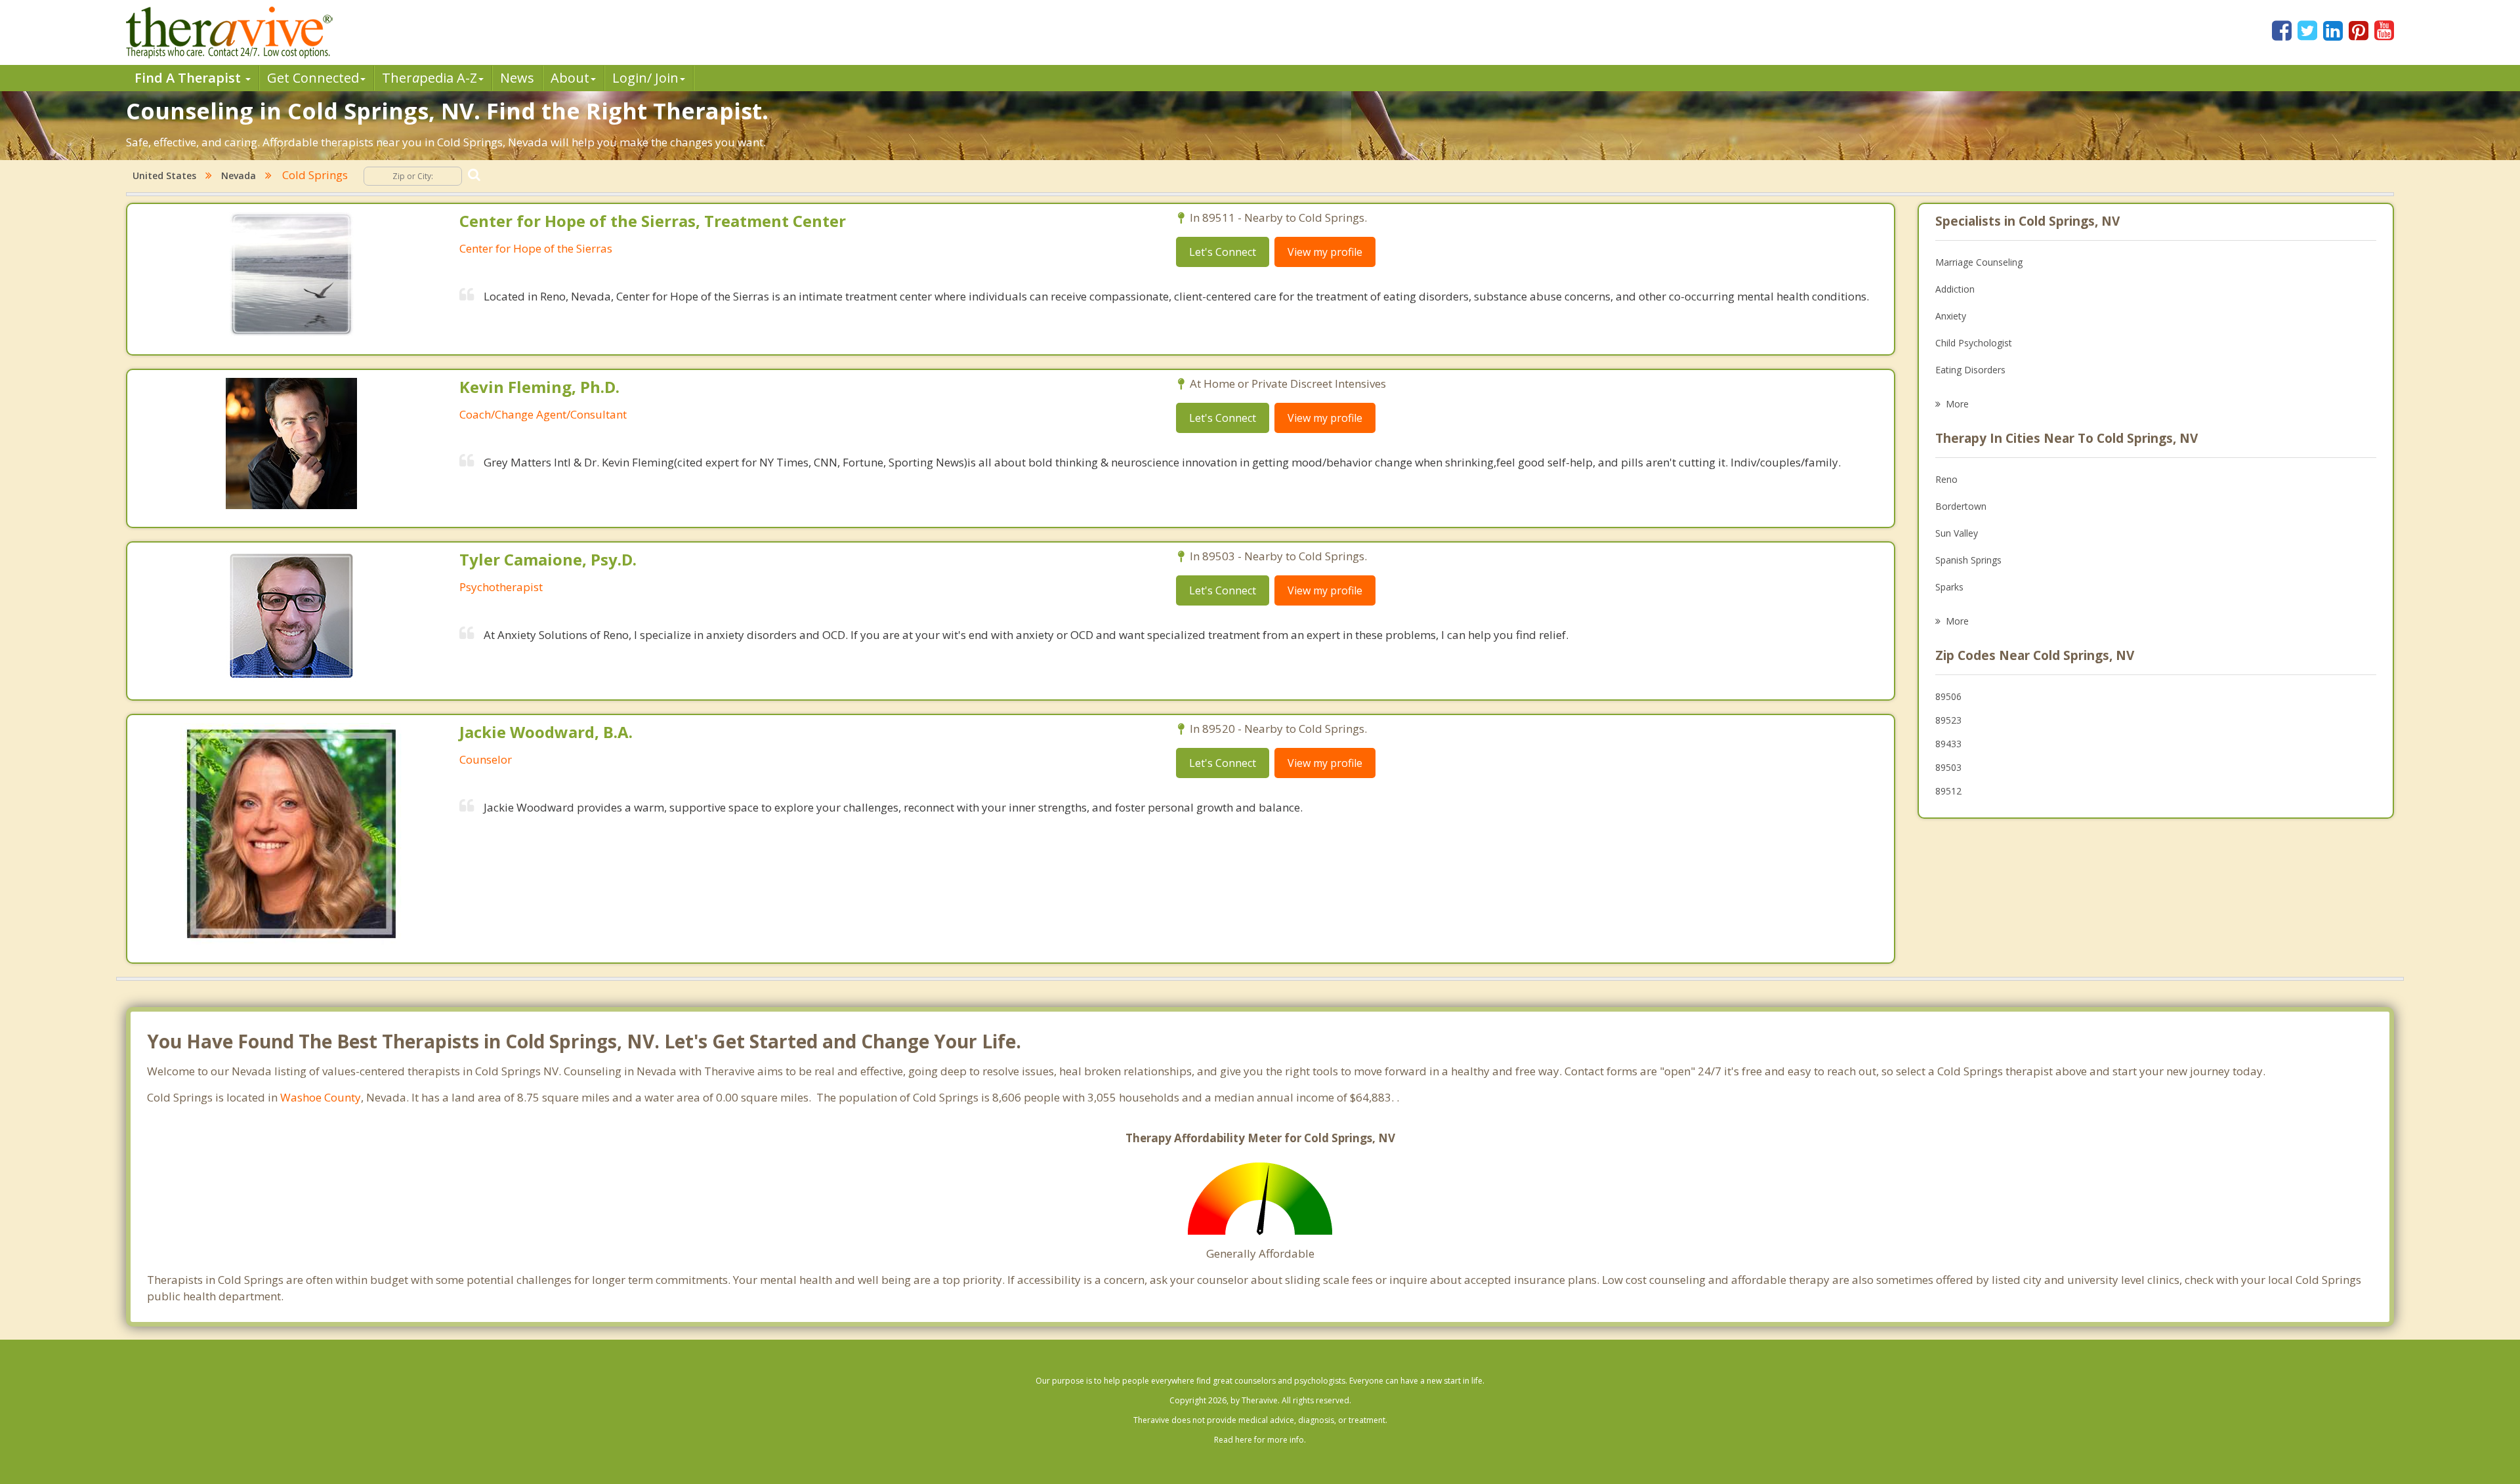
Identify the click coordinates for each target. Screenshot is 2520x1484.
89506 (1948, 696)
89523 (1948, 720)
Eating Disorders (1970, 370)
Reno (1946, 479)
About (570, 78)
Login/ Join (645, 78)
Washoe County (321, 1097)
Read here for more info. (1260, 1440)
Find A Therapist (189, 78)
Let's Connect (1223, 252)
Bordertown (1961, 506)
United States (164, 175)
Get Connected (313, 78)
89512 (1948, 791)
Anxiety (1951, 316)
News (517, 78)
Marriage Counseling (1979, 262)
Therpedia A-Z (430, 78)
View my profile (1325, 252)
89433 (1948, 744)
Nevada (239, 175)
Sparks (1949, 587)
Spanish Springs (1968, 560)
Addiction (1955, 289)
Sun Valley (1957, 533)
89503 (1948, 767)
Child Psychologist (1974, 343)
